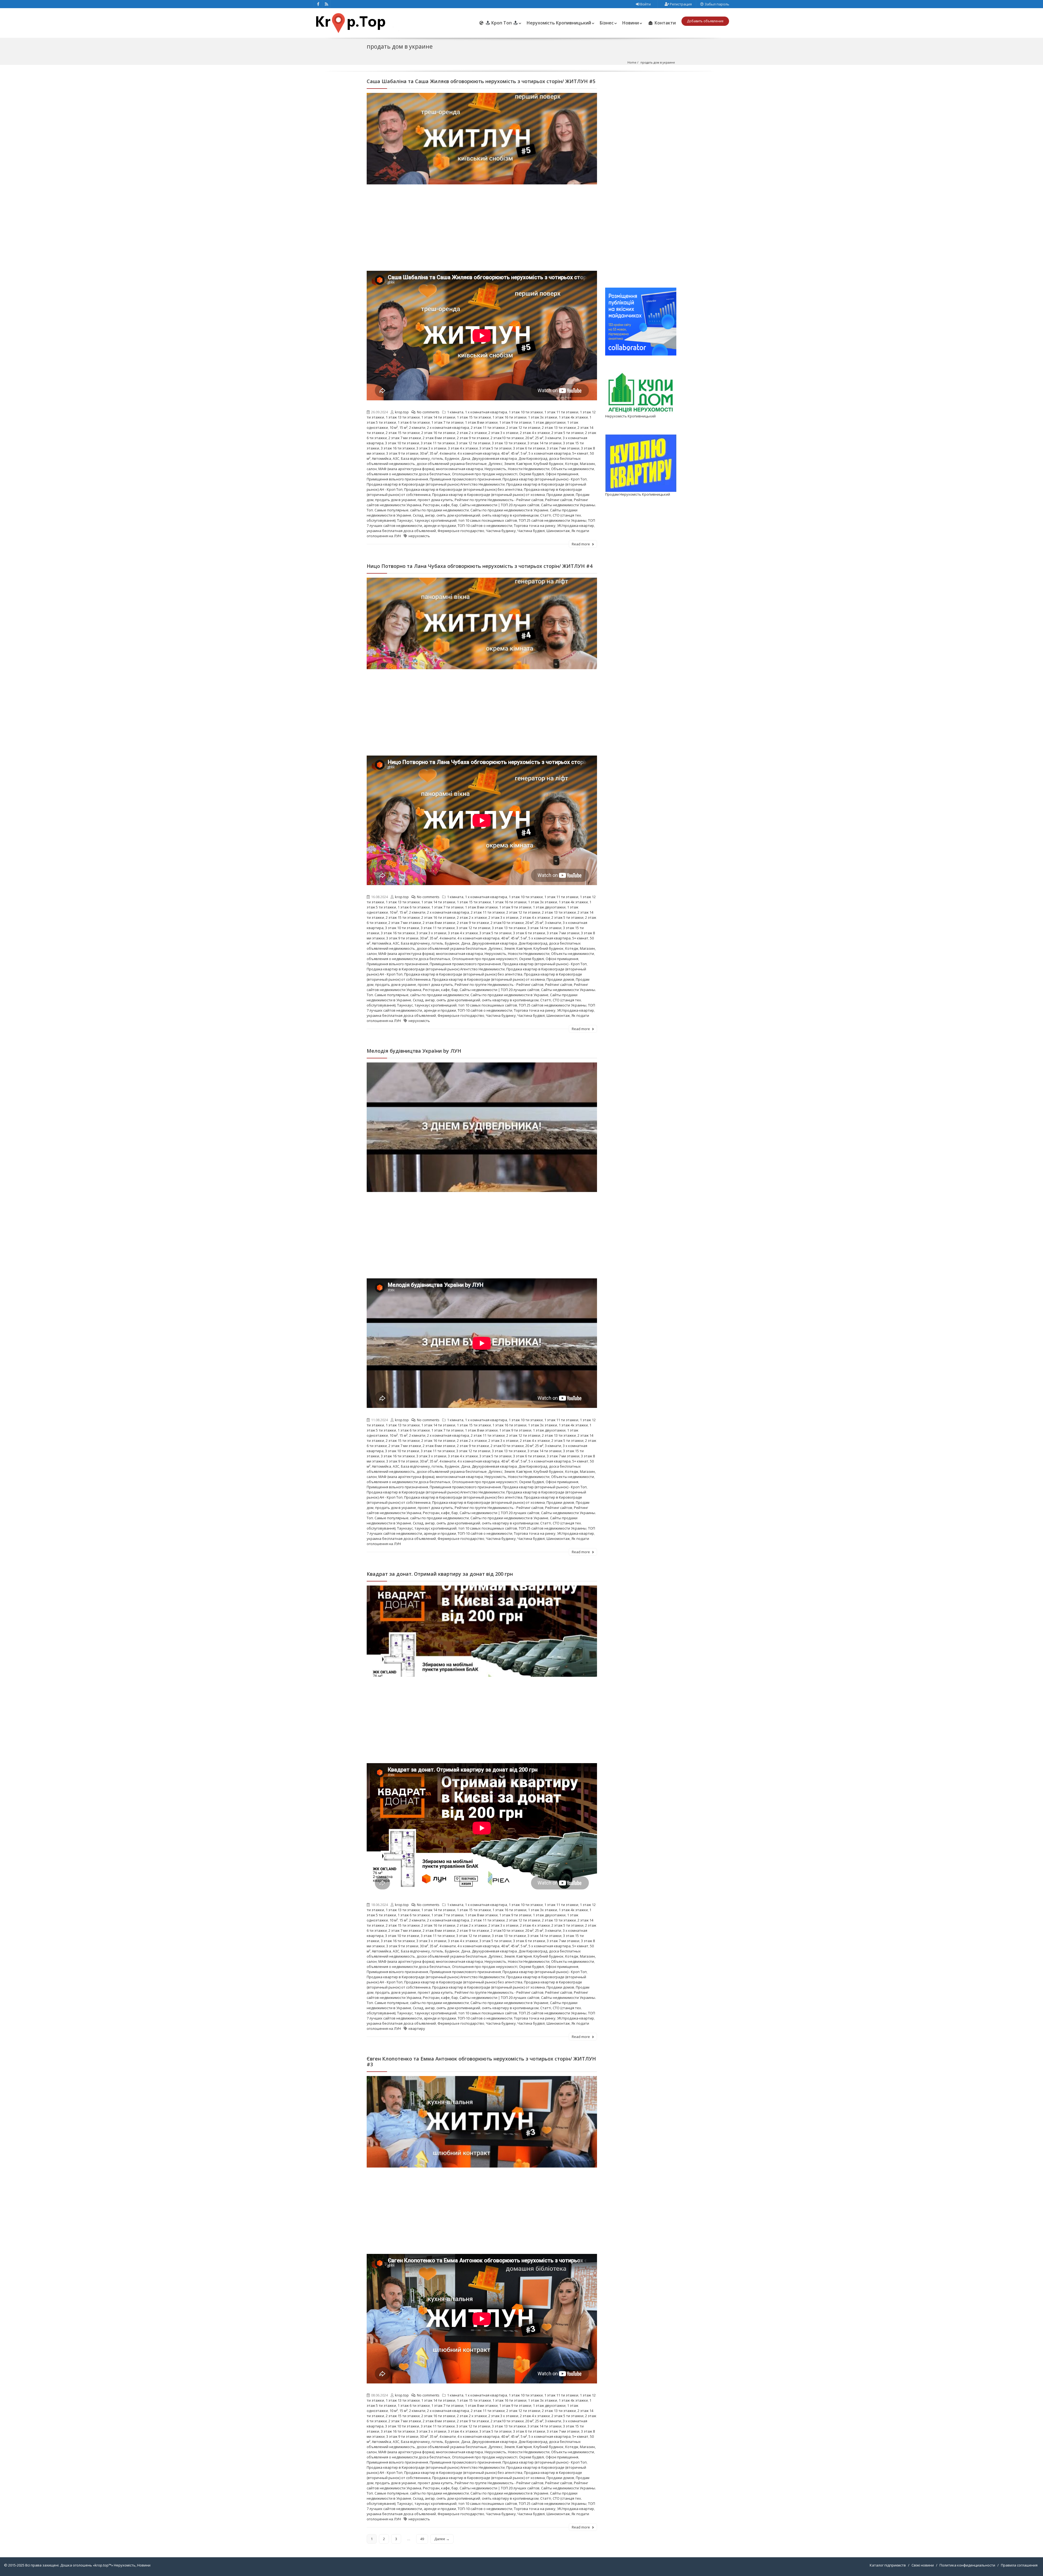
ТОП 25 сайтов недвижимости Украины (553, 520)
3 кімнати (553, 438)
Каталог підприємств (888, 2565)
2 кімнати (417, 427)
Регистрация (680, 4)
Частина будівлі (531, 531)
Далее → (442, 2539)
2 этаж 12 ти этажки (523, 427)
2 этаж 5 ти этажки (567, 433)
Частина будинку (501, 531)
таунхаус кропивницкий (436, 520)
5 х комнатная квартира (550, 453)
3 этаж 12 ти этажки (473, 443)
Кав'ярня (524, 464)
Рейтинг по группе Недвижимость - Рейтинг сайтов (499, 500)
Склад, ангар (424, 515)
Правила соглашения (1019, 2565)
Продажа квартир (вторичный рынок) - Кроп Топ (545, 479)
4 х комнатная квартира (478, 453)
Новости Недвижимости (529, 469)
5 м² (524, 453)
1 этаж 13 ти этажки (403, 417)
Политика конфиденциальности (967, 2565)
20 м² (529, 438)
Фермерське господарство (461, 531)
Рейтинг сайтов (559, 500)
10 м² (394, 427)
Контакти (665, 23)
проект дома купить (435, 500)
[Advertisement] (482, 230)
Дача (466, 458)
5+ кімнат (580, 453)
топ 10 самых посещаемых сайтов (488, 520)
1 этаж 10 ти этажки (526, 412)
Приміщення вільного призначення (397, 479)
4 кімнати (448, 453)
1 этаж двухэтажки (549, 422)
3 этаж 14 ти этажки (544, 443)
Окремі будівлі (532, 474)
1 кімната (455, 412)
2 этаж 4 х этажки (535, 433)
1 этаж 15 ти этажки (474, 417)
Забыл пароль (717, 4)
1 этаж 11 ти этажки (561, 412)
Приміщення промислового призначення (465, 479)
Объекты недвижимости (573, 469)
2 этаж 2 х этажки (472, 433)
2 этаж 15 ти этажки (403, 433)
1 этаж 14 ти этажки (438, 417)
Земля (509, 464)
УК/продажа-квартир (576, 526)
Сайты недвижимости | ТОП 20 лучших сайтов (499, 505)
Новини (631, 23)
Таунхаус (405, 520)
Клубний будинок (549, 464)
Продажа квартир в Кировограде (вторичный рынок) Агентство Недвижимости (436, 484)
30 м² (424, 453)
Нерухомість (495, 469)
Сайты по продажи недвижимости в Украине (509, 510)
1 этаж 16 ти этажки (509, 417)
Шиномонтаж (558, 531)
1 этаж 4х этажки (573, 417)
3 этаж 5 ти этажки (495, 448)
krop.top (402, 412)
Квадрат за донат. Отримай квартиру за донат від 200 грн (440, 1574)
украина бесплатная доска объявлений (401, 531)
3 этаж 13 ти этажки (509, 443)
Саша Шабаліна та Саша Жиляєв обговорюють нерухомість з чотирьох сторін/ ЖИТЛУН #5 (481, 81)
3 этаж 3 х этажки (431, 448)
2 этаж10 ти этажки (507, 438)
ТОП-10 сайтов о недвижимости (485, 526)
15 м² (403, 427)
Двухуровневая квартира (494, 458)
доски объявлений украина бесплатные (452, 464)
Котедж (572, 464)
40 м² (505, 453)
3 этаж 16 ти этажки (398, 448)
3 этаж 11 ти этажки (438, 443)
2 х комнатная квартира (448, 427)
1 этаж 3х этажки (543, 417)
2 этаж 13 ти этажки (559, 427)
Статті (546, 515)
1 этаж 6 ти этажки (414, 422)
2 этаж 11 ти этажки (488, 427)
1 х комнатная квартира (486, 412)
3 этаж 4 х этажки (463, 448)
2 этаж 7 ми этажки (405, 438)
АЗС (396, 458)
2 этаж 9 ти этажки (473, 438)
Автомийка (381, 458)
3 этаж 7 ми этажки (563, 448)
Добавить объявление (705, 21)
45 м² (515, 453)
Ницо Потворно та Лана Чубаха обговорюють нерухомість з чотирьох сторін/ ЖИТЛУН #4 (480, 566)
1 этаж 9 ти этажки (515, 422)
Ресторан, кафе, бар (440, 505)
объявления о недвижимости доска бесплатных (409, 474)
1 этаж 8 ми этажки (481, 422)
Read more (581, 544)
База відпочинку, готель (422, 458)
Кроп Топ (502, 23)
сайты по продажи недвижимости (439, 510)
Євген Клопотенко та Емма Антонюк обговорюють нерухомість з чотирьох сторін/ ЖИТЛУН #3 (481, 2061)
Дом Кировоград (533, 458)
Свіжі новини (923, 2565)
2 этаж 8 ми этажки (439, 438)
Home (632, 62)
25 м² (539, 438)
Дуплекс (495, 464)
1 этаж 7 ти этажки (447, 422)
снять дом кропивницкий (458, 515)
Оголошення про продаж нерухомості (485, 474)
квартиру (417, 2028)
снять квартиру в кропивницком (510, 515)
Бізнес (607, 23)
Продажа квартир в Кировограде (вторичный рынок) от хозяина (488, 495)
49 (422, 2539)
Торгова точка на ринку (535, 526)
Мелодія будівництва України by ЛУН (414, 1051)
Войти (645, 4)
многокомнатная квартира (459, 469)
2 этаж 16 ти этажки (438, 433)
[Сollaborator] (641, 321)
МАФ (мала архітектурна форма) (406, 469)
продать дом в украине (396, 500)
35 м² (434, 453)
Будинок (452, 458)
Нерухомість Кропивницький (559, 23)
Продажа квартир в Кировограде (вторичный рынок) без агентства (463, 489)
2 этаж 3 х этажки (503, 433)
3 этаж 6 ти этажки (529, 448)
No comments (428, 412)
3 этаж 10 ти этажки (402, 443)
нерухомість (419, 536)
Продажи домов (560, 495)
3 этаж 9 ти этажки (402, 453)
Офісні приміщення (562, 474)
